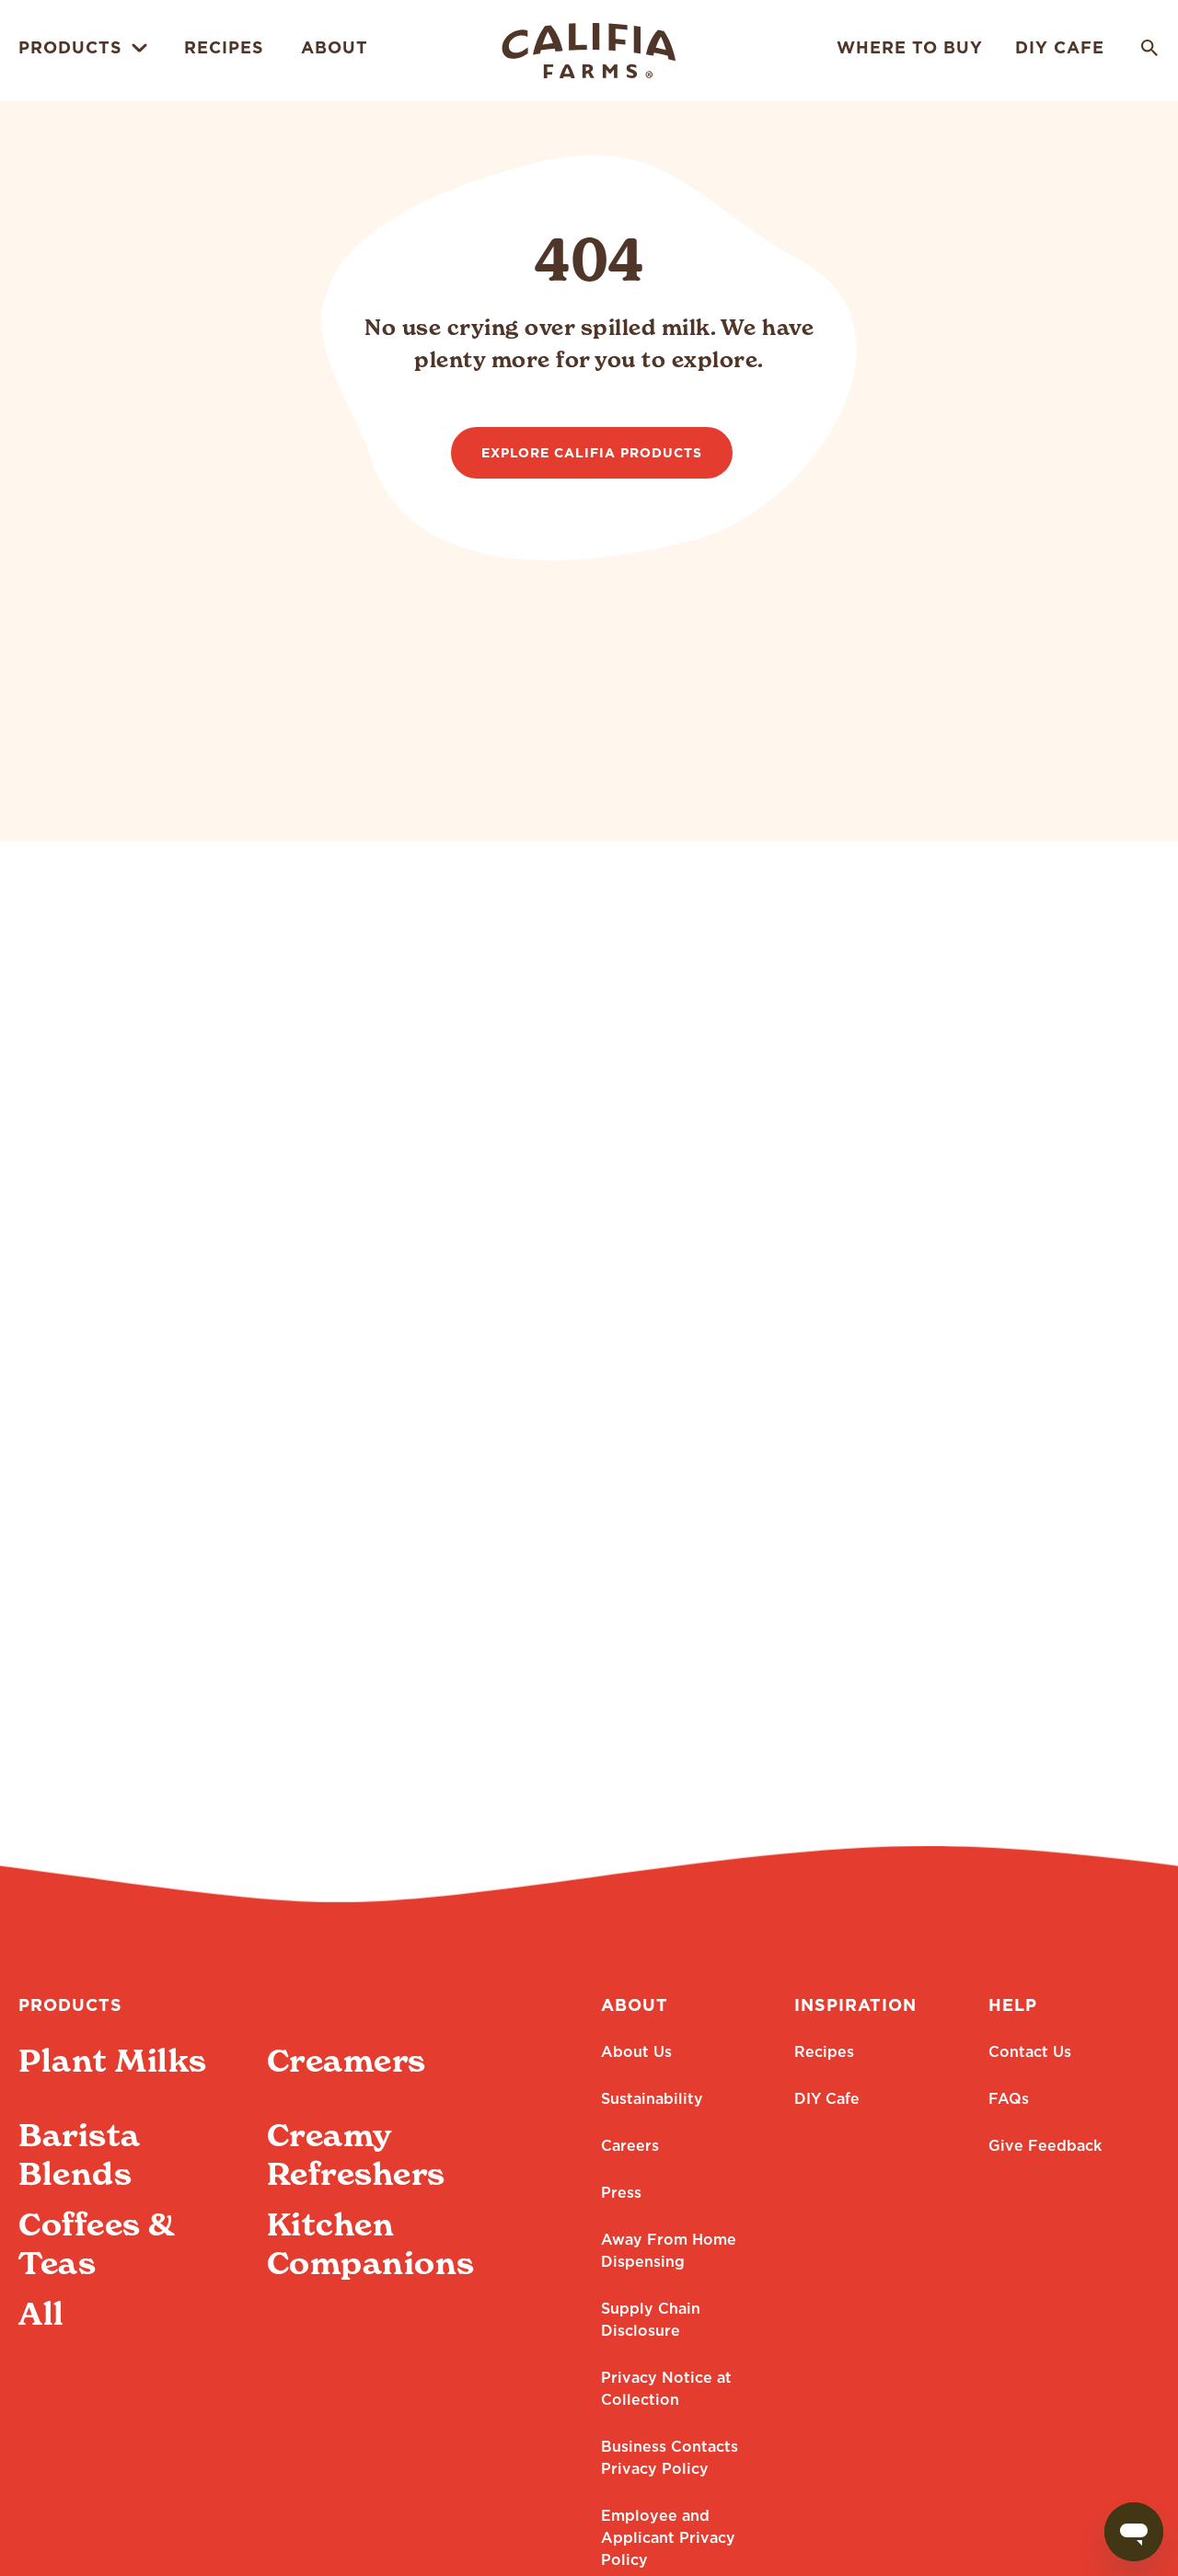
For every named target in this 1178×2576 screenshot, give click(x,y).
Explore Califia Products (592, 454)
